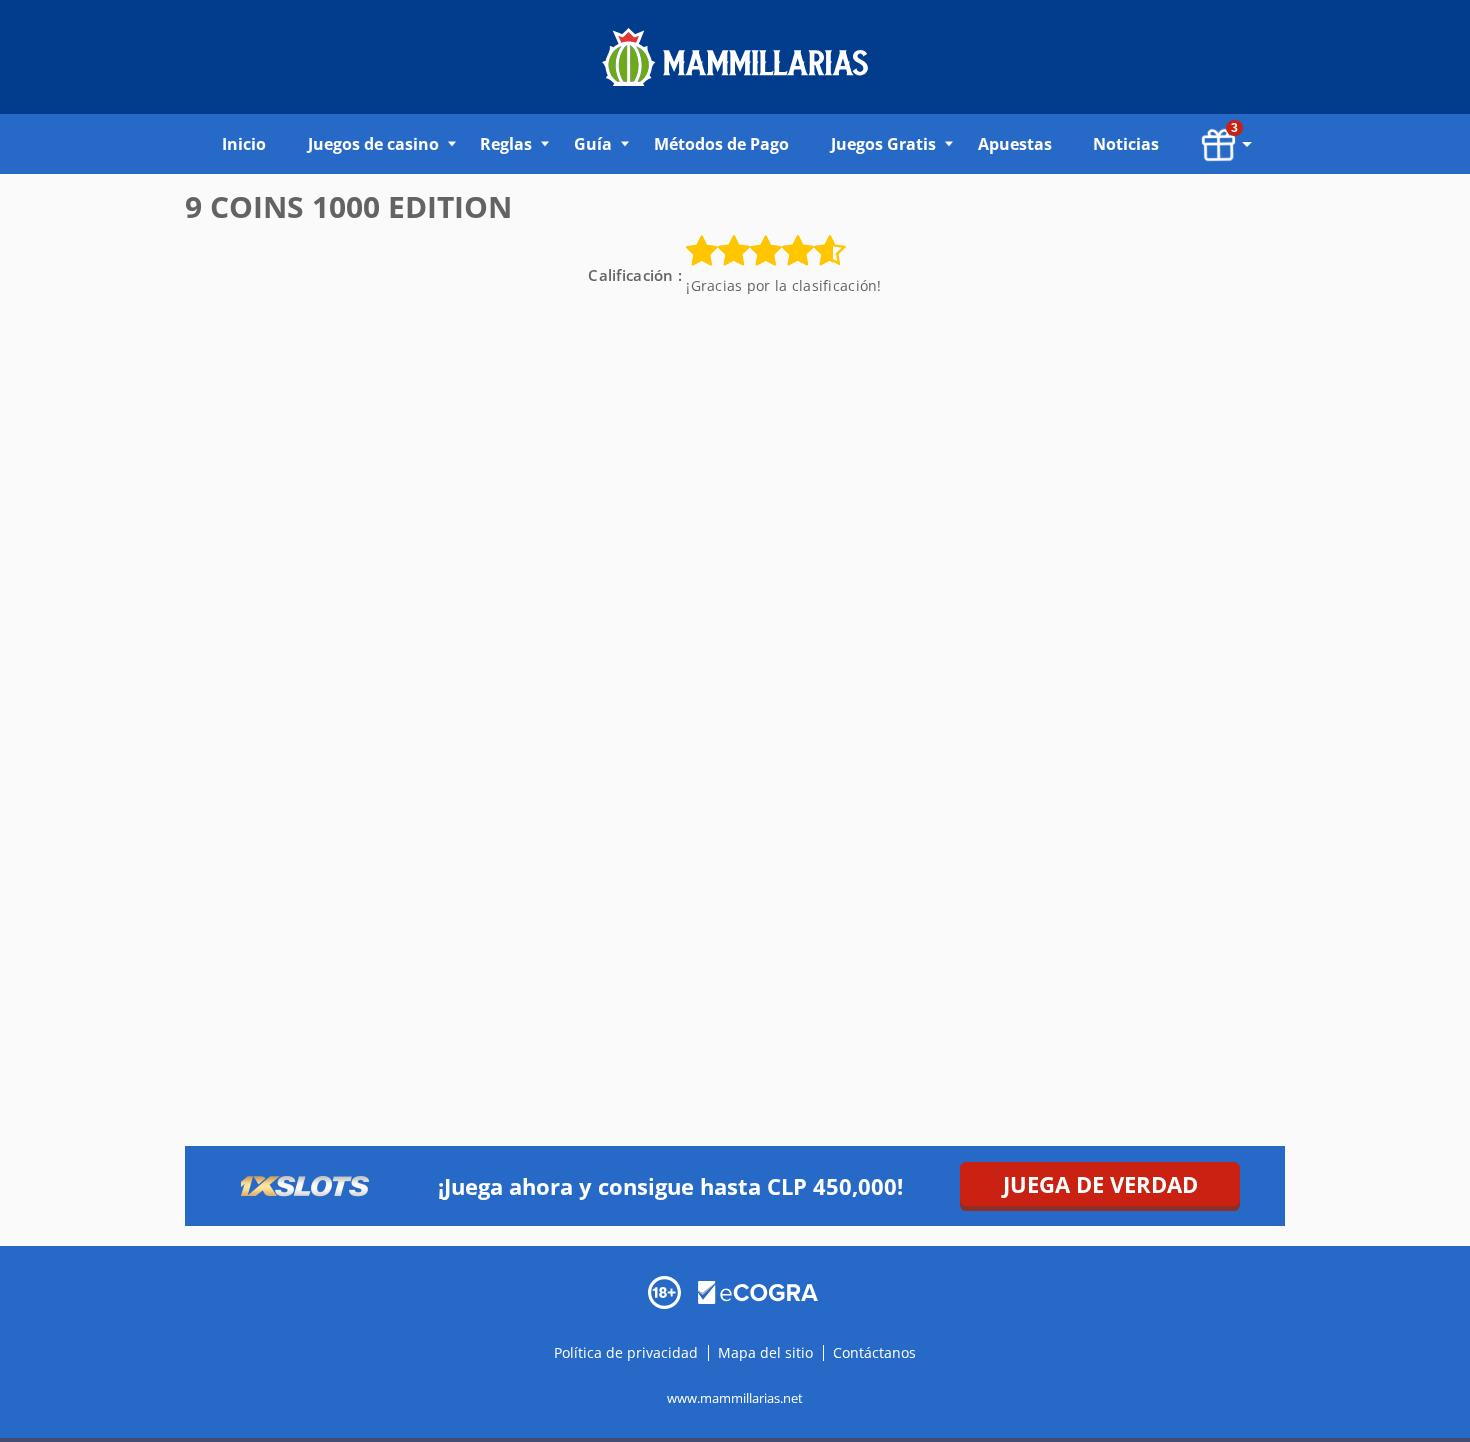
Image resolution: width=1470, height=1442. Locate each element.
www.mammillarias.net (735, 1398)
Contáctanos (874, 1352)
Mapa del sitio (765, 1352)
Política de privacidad (628, 1352)
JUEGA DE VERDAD (1100, 1184)
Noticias (1126, 144)
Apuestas (1015, 144)
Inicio (244, 144)
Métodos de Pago (721, 144)
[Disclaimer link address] (758, 1290)
